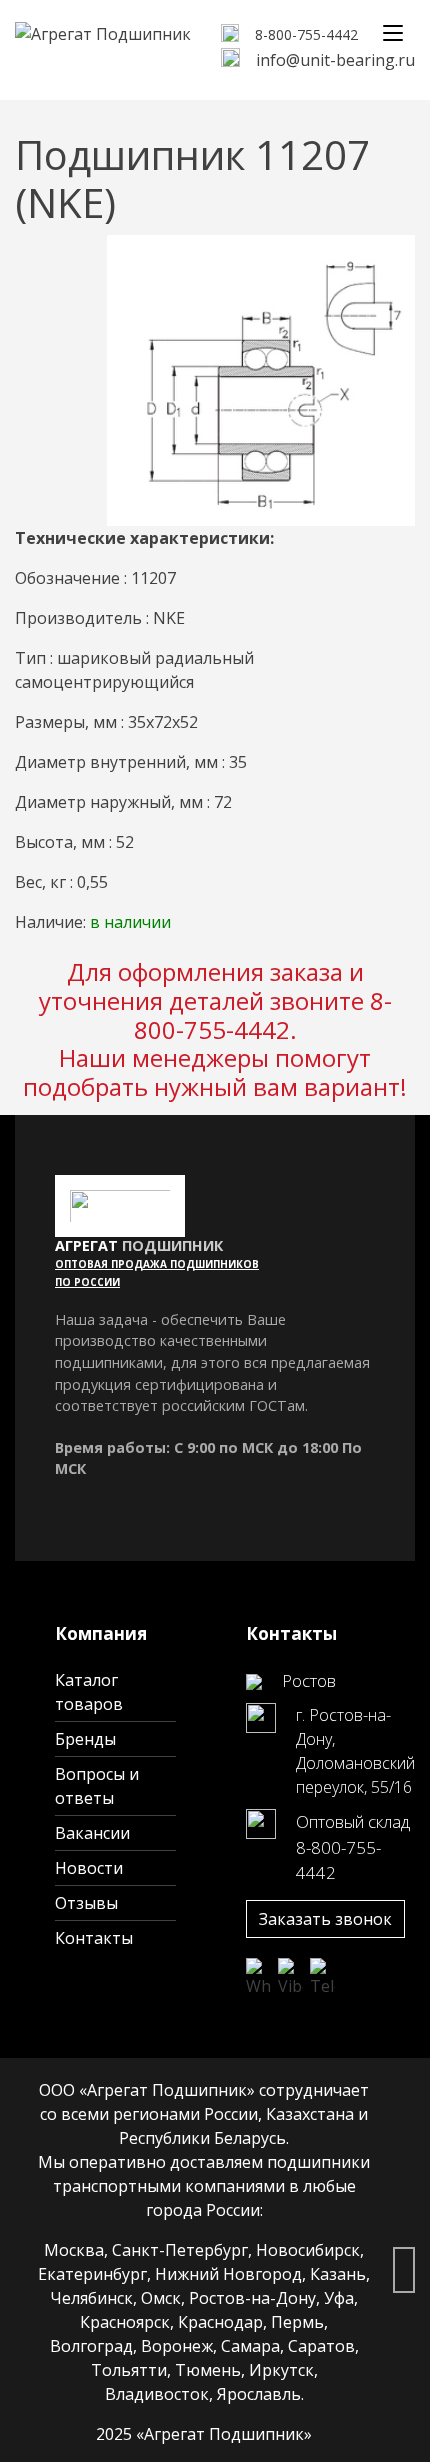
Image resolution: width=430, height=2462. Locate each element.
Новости (89, 1868)
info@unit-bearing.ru (335, 60)
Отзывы (86, 1903)
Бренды (85, 1739)
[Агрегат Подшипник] (103, 32)
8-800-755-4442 (306, 34)
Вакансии (92, 1833)
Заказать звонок (325, 1919)
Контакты (94, 1938)
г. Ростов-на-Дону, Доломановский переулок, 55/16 (355, 1751)
